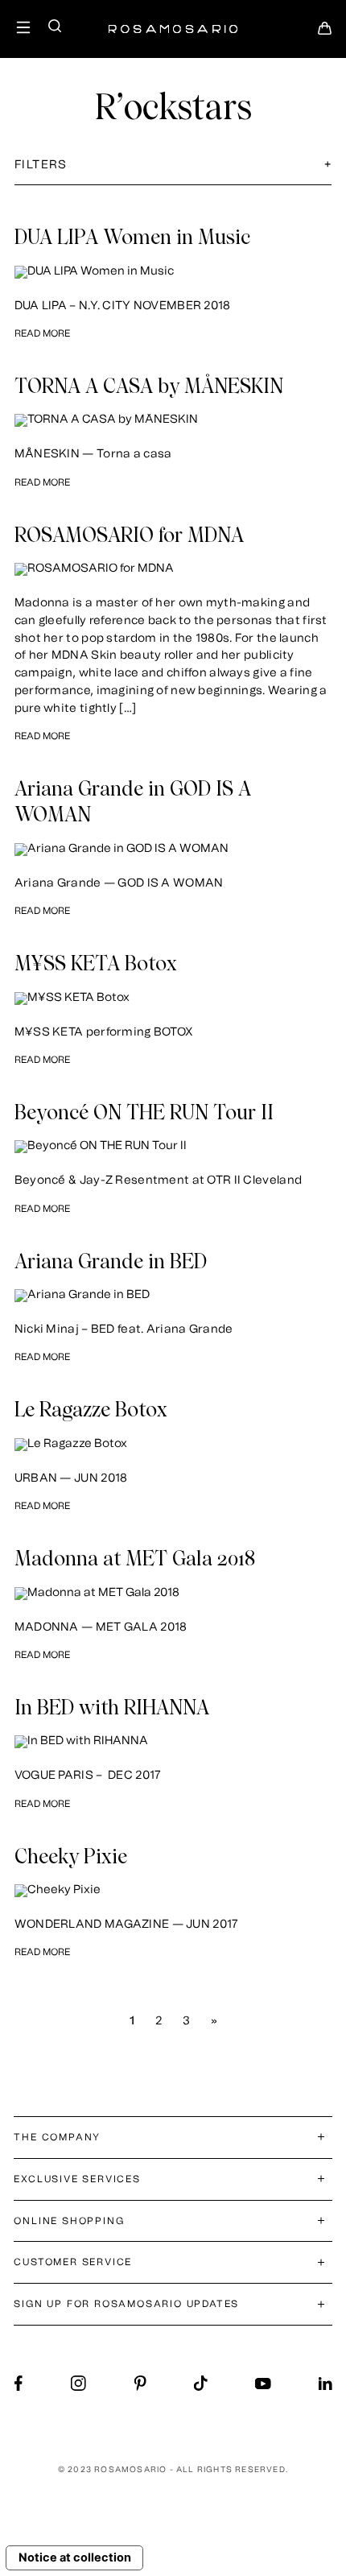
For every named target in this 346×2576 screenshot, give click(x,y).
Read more (42, 333)
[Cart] (325, 33)
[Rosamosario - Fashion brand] (173, 21)
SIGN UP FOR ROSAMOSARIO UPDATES (126, 2304)
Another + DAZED (186, 202)
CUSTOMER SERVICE (73, 2262)
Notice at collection (75, 2557)
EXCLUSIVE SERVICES (77, 2179)
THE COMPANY (57, 2137)
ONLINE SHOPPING (69, 2221)
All (26, 202)
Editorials (83, 202)
